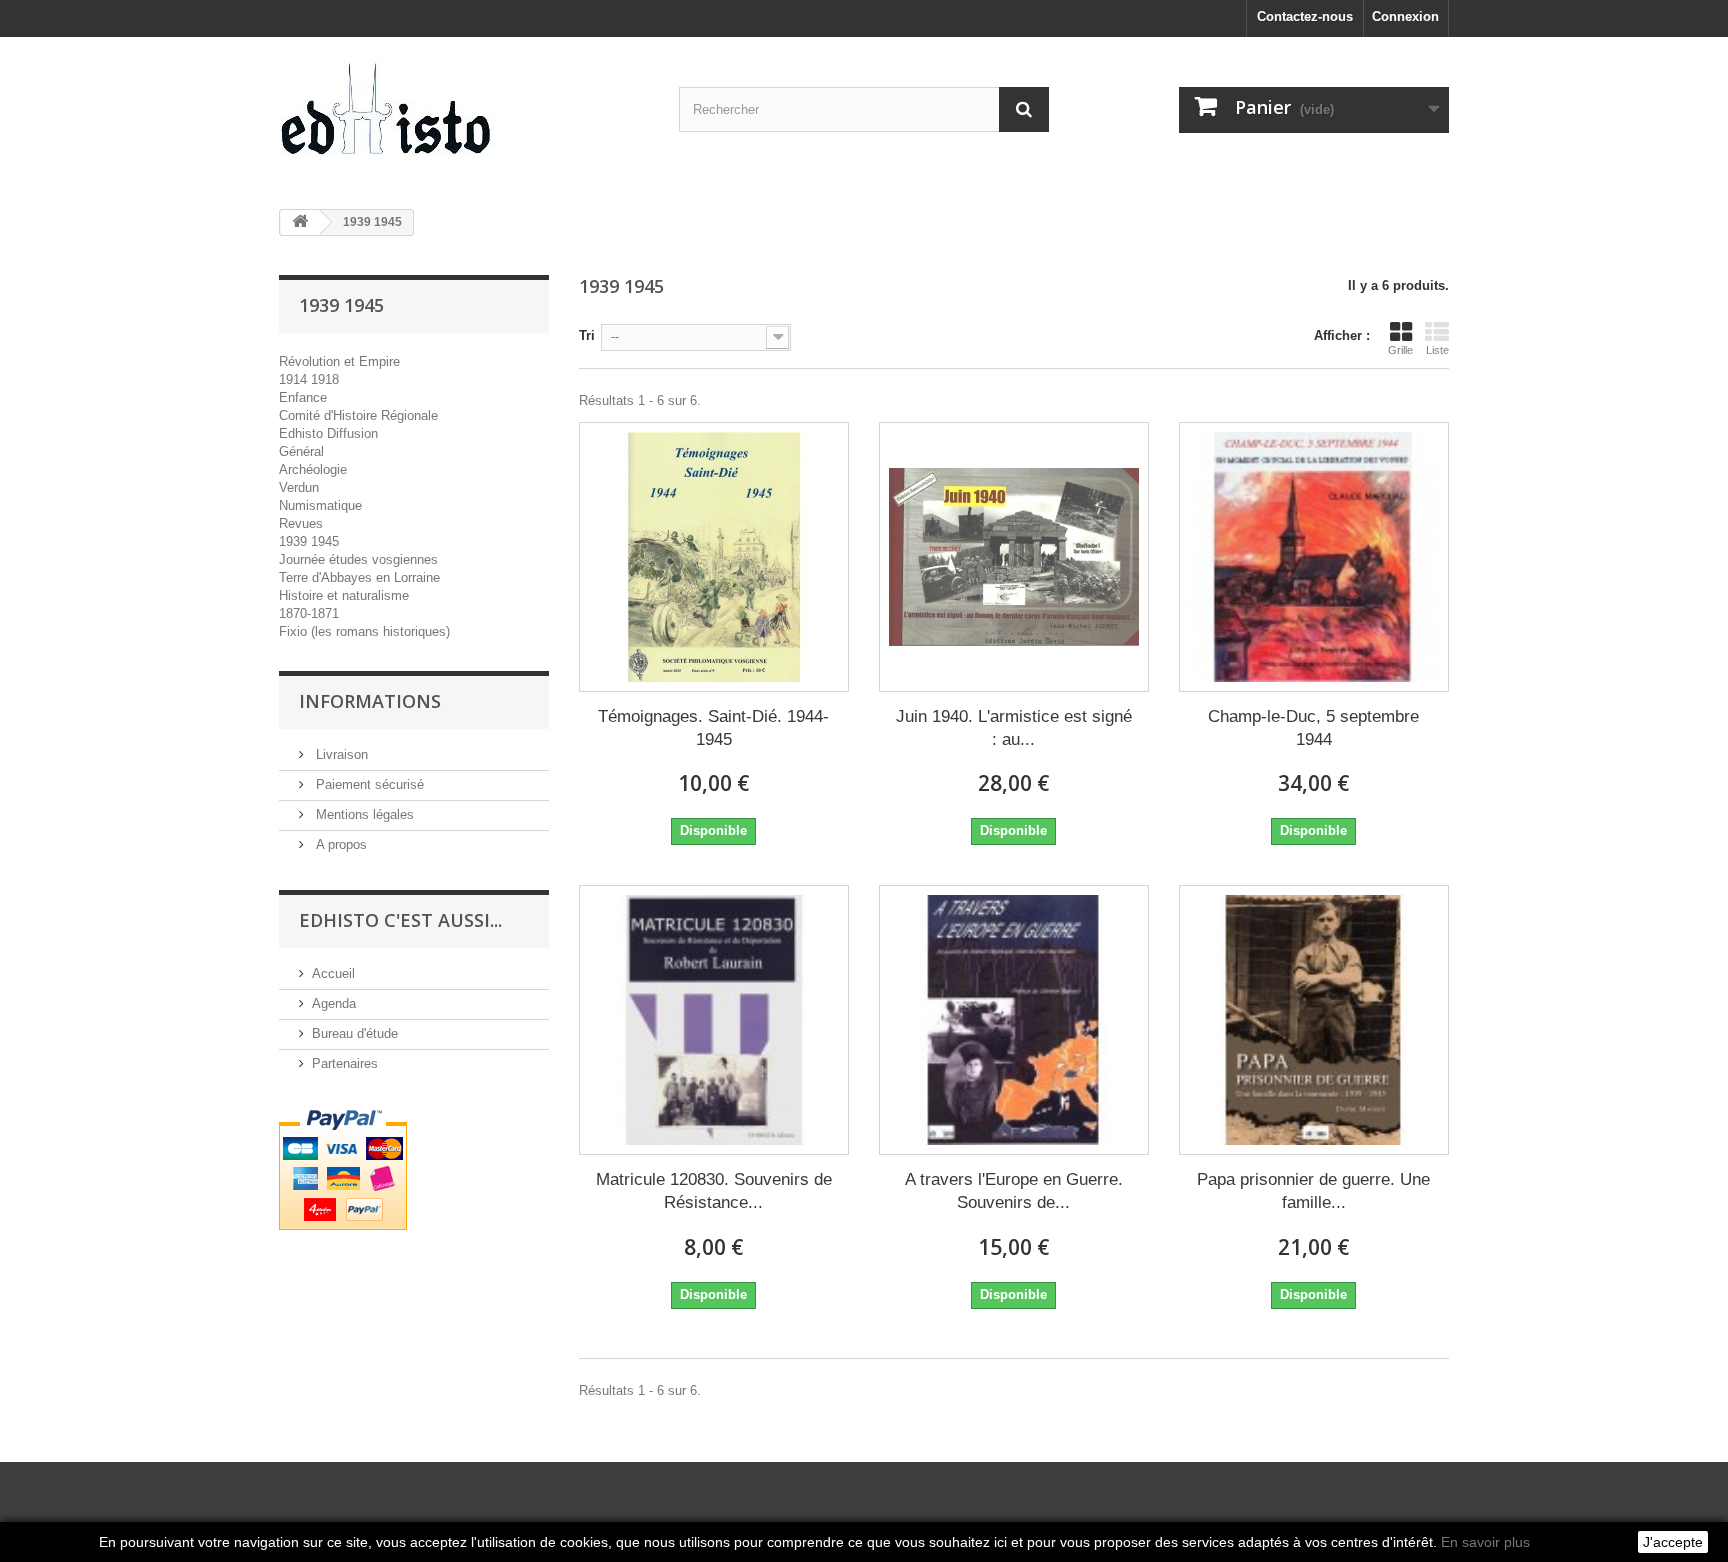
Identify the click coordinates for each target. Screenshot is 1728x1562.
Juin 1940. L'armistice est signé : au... (1014, 728)
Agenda (334, 1003)
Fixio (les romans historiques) (364, 631)
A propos (339, 844)
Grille (1400, 350)
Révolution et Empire (339, 361)
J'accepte (1673, 1542)
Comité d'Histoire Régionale (358, 415)
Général (301, 451)
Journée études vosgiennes (358, 559)
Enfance (303, 397)
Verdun (299, 487)
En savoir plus (1485, 1542)
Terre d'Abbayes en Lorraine (359, 577)
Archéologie (313, 469)
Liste (1437, 350)
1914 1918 (309, 379)
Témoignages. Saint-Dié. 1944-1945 (713, 728)
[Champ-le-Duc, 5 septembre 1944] (1314, 557)
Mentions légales (363, 814)
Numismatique (320, 505)
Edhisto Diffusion (328, 433)
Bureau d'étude (355, 1033)
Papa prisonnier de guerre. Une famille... (1313, 1191)
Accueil (333, 973)
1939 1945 (309, 541)
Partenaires (345, 1063)
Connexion (1405, 16)
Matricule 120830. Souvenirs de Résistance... (714, 1191)
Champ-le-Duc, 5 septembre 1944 (1313, 728)
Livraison (340, 754)
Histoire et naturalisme (344, 595)
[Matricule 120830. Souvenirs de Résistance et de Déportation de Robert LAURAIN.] (714, 1020)
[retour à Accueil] (300, 222)
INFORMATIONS (370, 701)
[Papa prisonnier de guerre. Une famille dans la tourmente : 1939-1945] (1314, 1020)
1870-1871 (309, 613)
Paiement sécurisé (368, 784)
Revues (301, 523)
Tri (587, 335)
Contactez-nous (1305, 16)
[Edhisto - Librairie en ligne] (464, 115)
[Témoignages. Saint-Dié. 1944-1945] (714, 557)
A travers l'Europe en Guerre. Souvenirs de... (1014, 1191)
